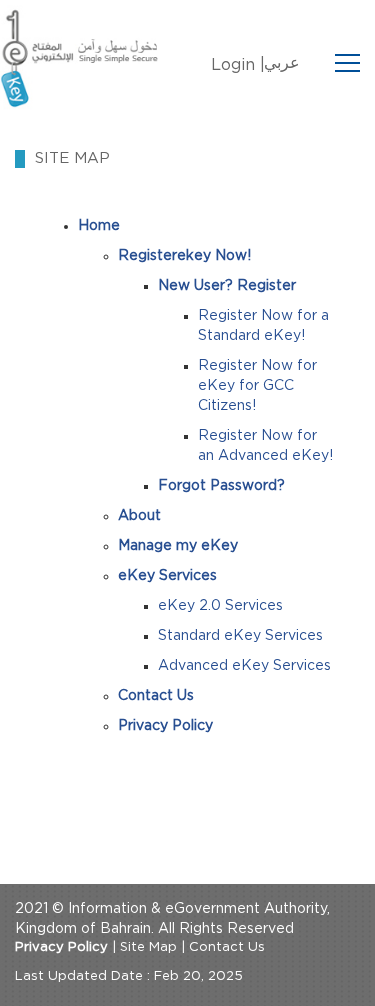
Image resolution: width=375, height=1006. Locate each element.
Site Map (148, 947)
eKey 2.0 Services (220, 606)
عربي (282, 63)
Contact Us (227, 947)
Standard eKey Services (240, 636)
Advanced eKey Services (244, 666)
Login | (238, 65)
